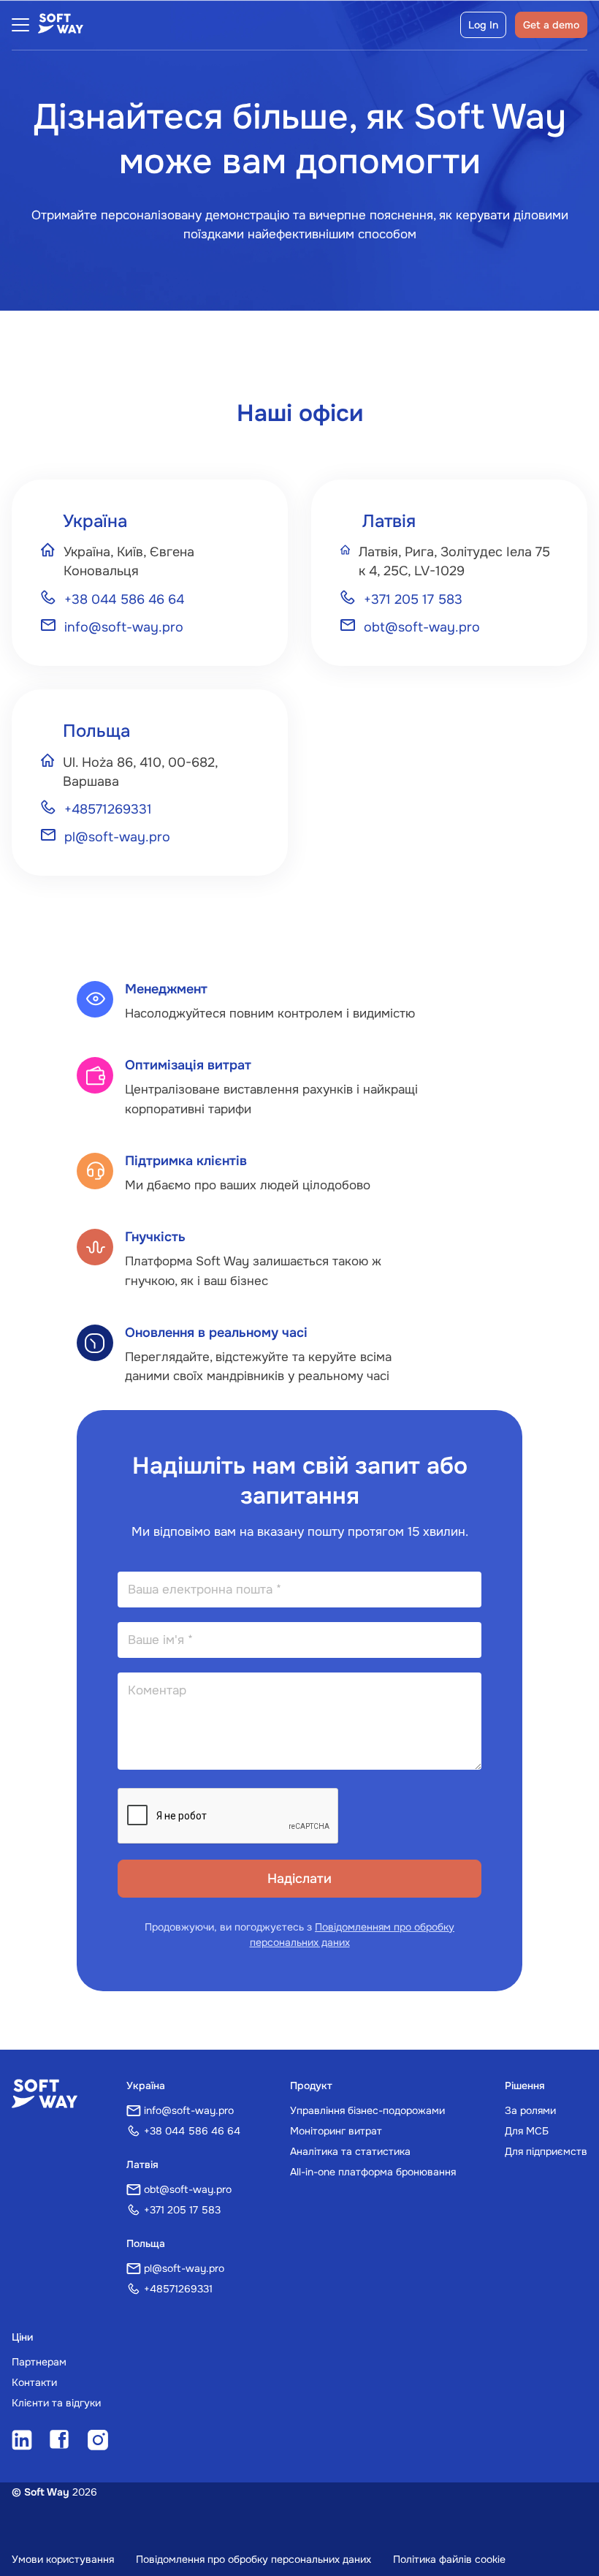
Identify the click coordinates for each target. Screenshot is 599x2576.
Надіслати (299, 1879)
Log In (483, 25)
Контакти (34, 2382)
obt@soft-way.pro (422, 627)
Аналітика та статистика (350, 2151)
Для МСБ (527, 2131)
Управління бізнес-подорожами (367, 2110)
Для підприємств (546, 2151)
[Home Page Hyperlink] (45, 2095)
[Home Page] (61, 25)
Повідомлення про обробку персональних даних (253, 2559)
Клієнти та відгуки (56, 2403)
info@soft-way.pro (124, 627)
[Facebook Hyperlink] (60, 2441)
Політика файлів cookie (449, 2559)
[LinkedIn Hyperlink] (22, 2441)
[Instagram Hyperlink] (98, 2441)
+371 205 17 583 (413, 599)
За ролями (530, 2110)
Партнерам (39, 2362)
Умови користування (63, 2559)
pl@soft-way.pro (117, 837)
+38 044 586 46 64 (124, 599)
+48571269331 (108, 809)
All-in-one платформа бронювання (373, 2172)
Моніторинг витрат (336, 2131)
